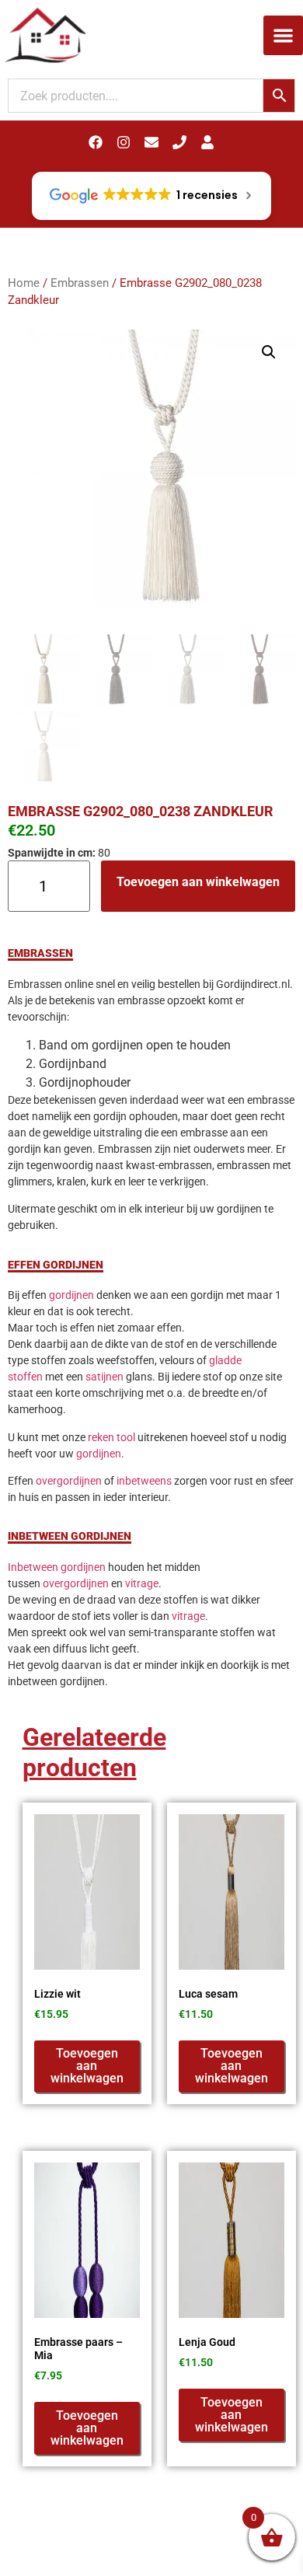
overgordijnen (69, 1481)
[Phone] (179, 142)
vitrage (142, 1583)
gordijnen (71, 1295)
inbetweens (144, 1481)
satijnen (104, 1377)
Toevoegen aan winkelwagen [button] (87, 2066)
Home (24, 283)
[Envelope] (151, 142)
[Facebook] (96, 142)
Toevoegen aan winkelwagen (198, 882)
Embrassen (80, 283)
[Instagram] (124, 142)
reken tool (111, 1437)
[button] (283, 35)
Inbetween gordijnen (57, 1567)
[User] (207, 142)
